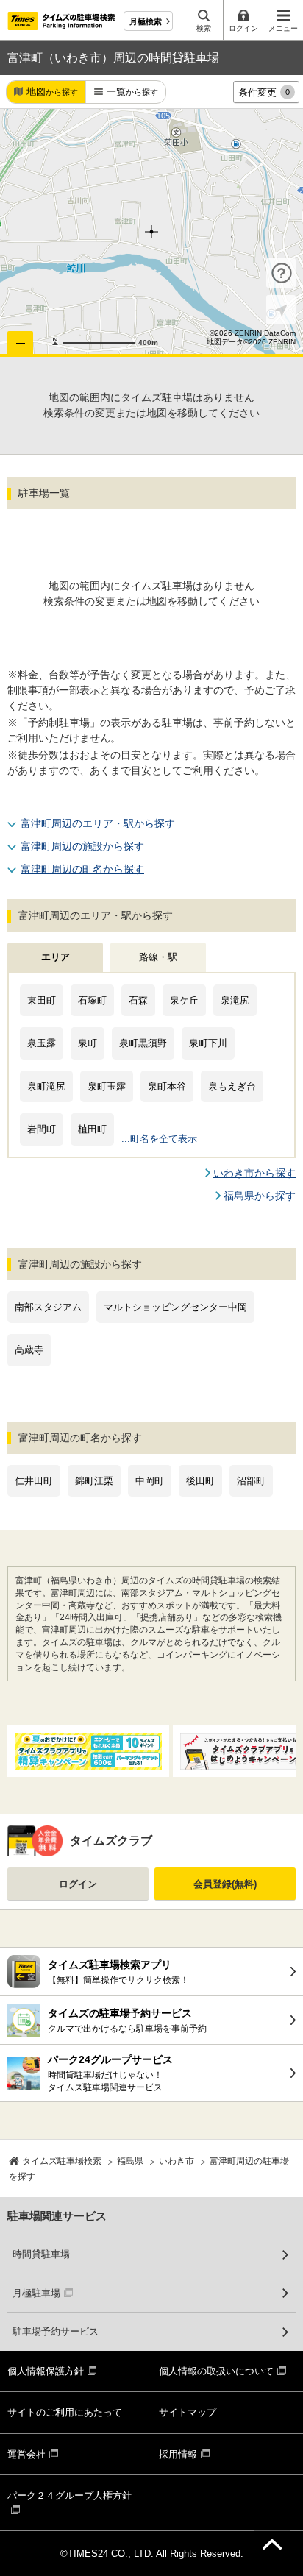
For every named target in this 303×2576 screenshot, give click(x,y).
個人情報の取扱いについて (216, 2371)
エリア (56, 957)
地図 (52, 92)
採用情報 (178, 2454)
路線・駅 (158, 957)
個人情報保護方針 (46, 2371)
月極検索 (146, 21)
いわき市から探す (254, 1173)
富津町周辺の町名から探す (82, 869)
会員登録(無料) (225, 1884)
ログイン (78, 1884)
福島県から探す (260, 1196)
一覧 (132, 92)
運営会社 (26, 2454)
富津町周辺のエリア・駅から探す (98, 823)
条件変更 (264, 92)
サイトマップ (188, 2412)
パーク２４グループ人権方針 (69, 2495)
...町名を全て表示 (159, 1139)
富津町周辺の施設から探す (82, 846)
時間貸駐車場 (41, 2254)
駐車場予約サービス (56, 2331)
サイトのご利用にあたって (65, 2412)
